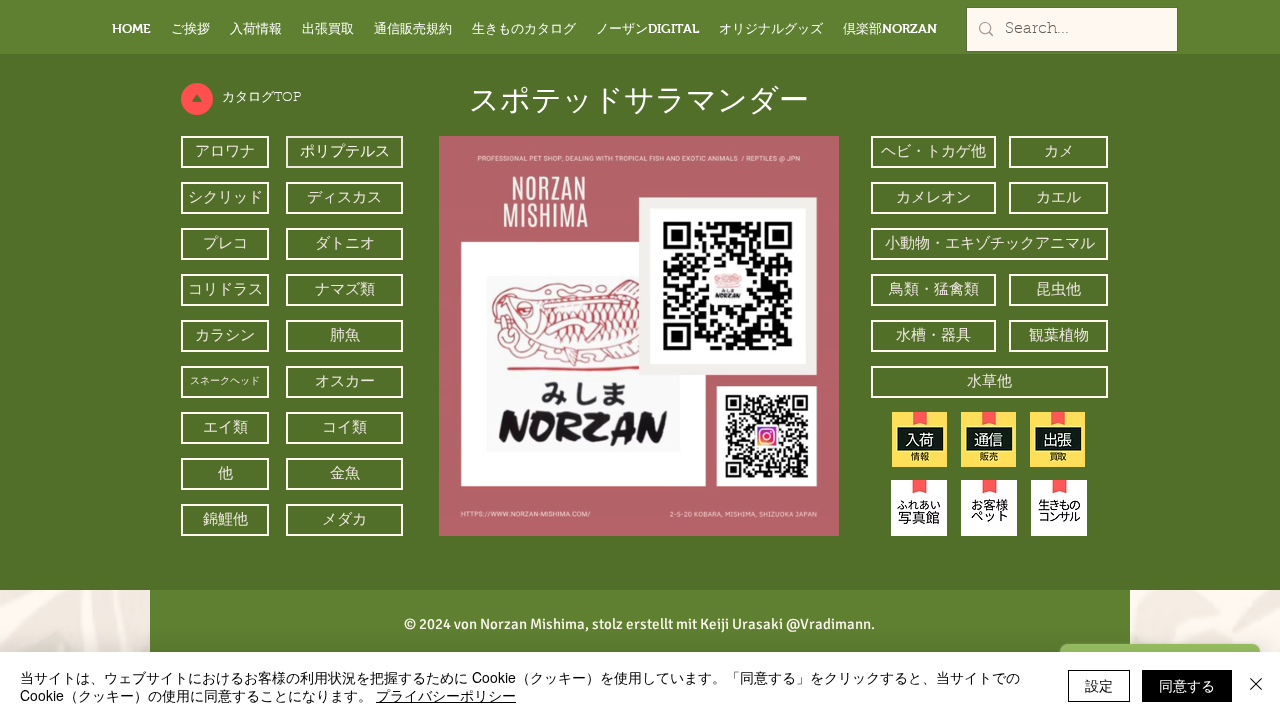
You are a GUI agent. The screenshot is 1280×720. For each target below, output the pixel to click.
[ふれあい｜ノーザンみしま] (919, 508)
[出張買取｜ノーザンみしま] (1057, 439)
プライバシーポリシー (446, 695)
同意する (1187, 685)
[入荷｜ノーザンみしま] (919, 439)
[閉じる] (1256, 686)
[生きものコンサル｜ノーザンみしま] (1059, 508)
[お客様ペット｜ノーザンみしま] (989, 508)
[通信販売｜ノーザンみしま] (988, 439)
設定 (1099, 685)
